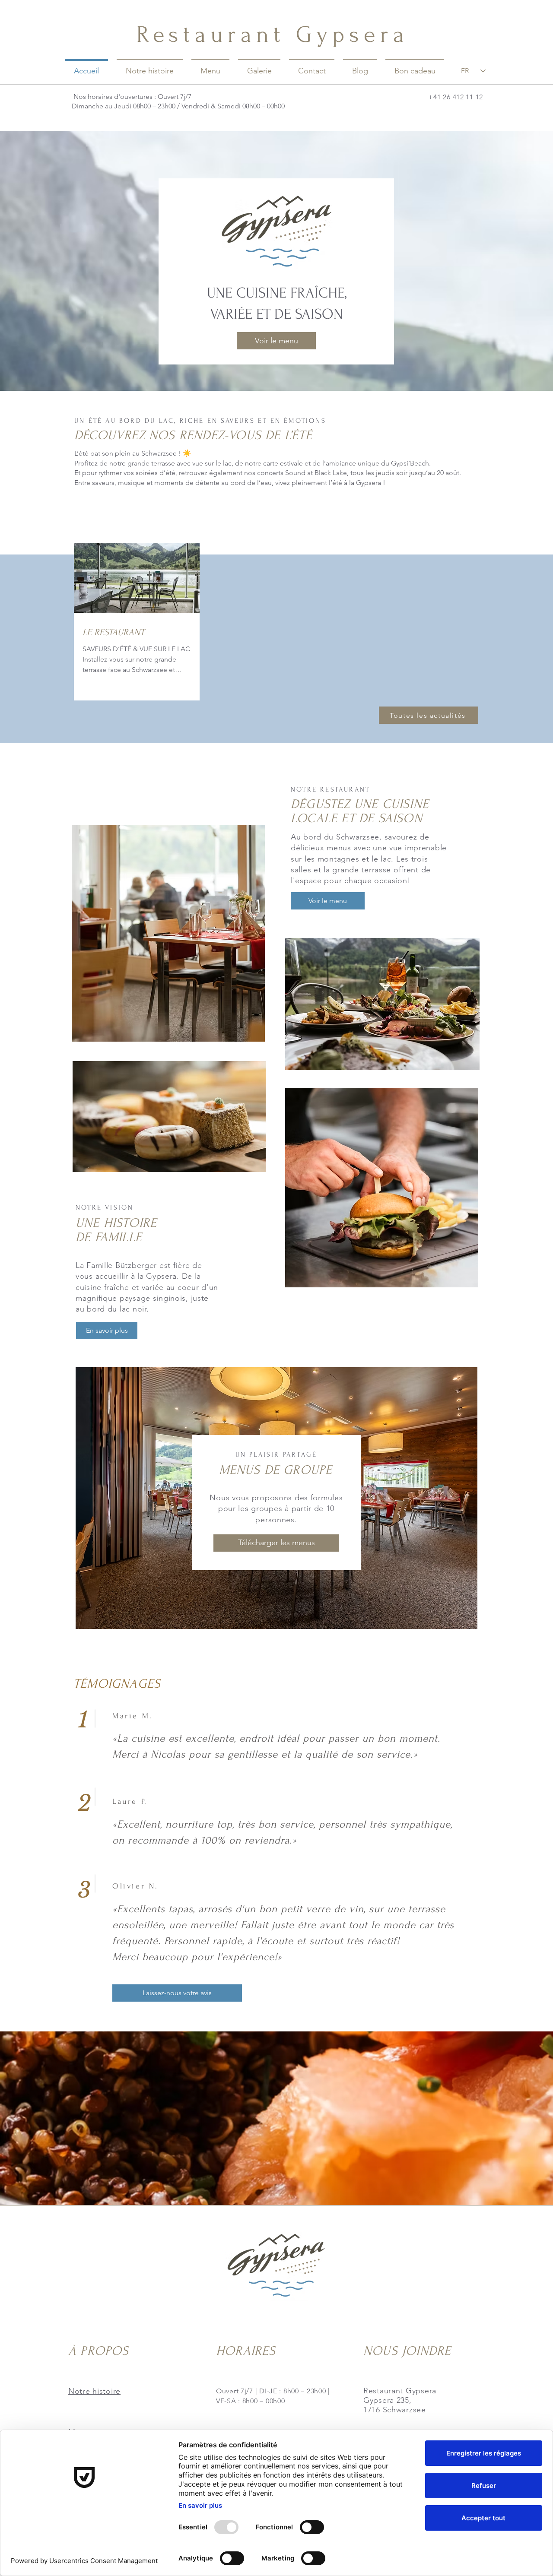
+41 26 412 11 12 (456, 97)
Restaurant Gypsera (273, 35)
